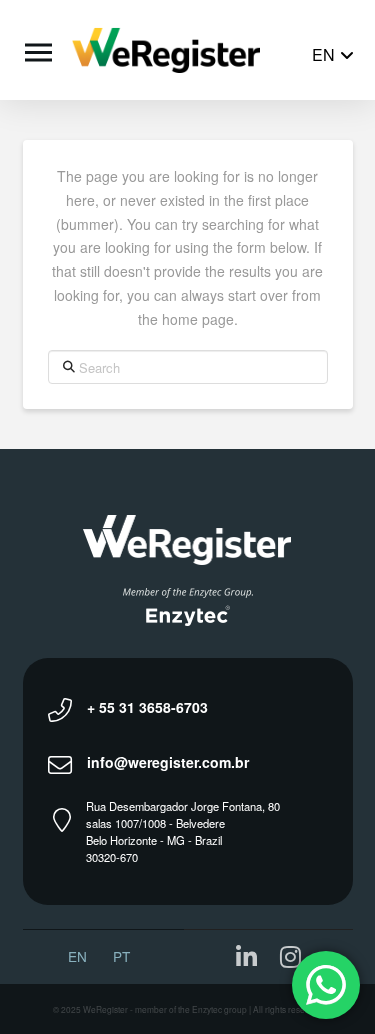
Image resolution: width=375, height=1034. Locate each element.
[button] (36, 50)
